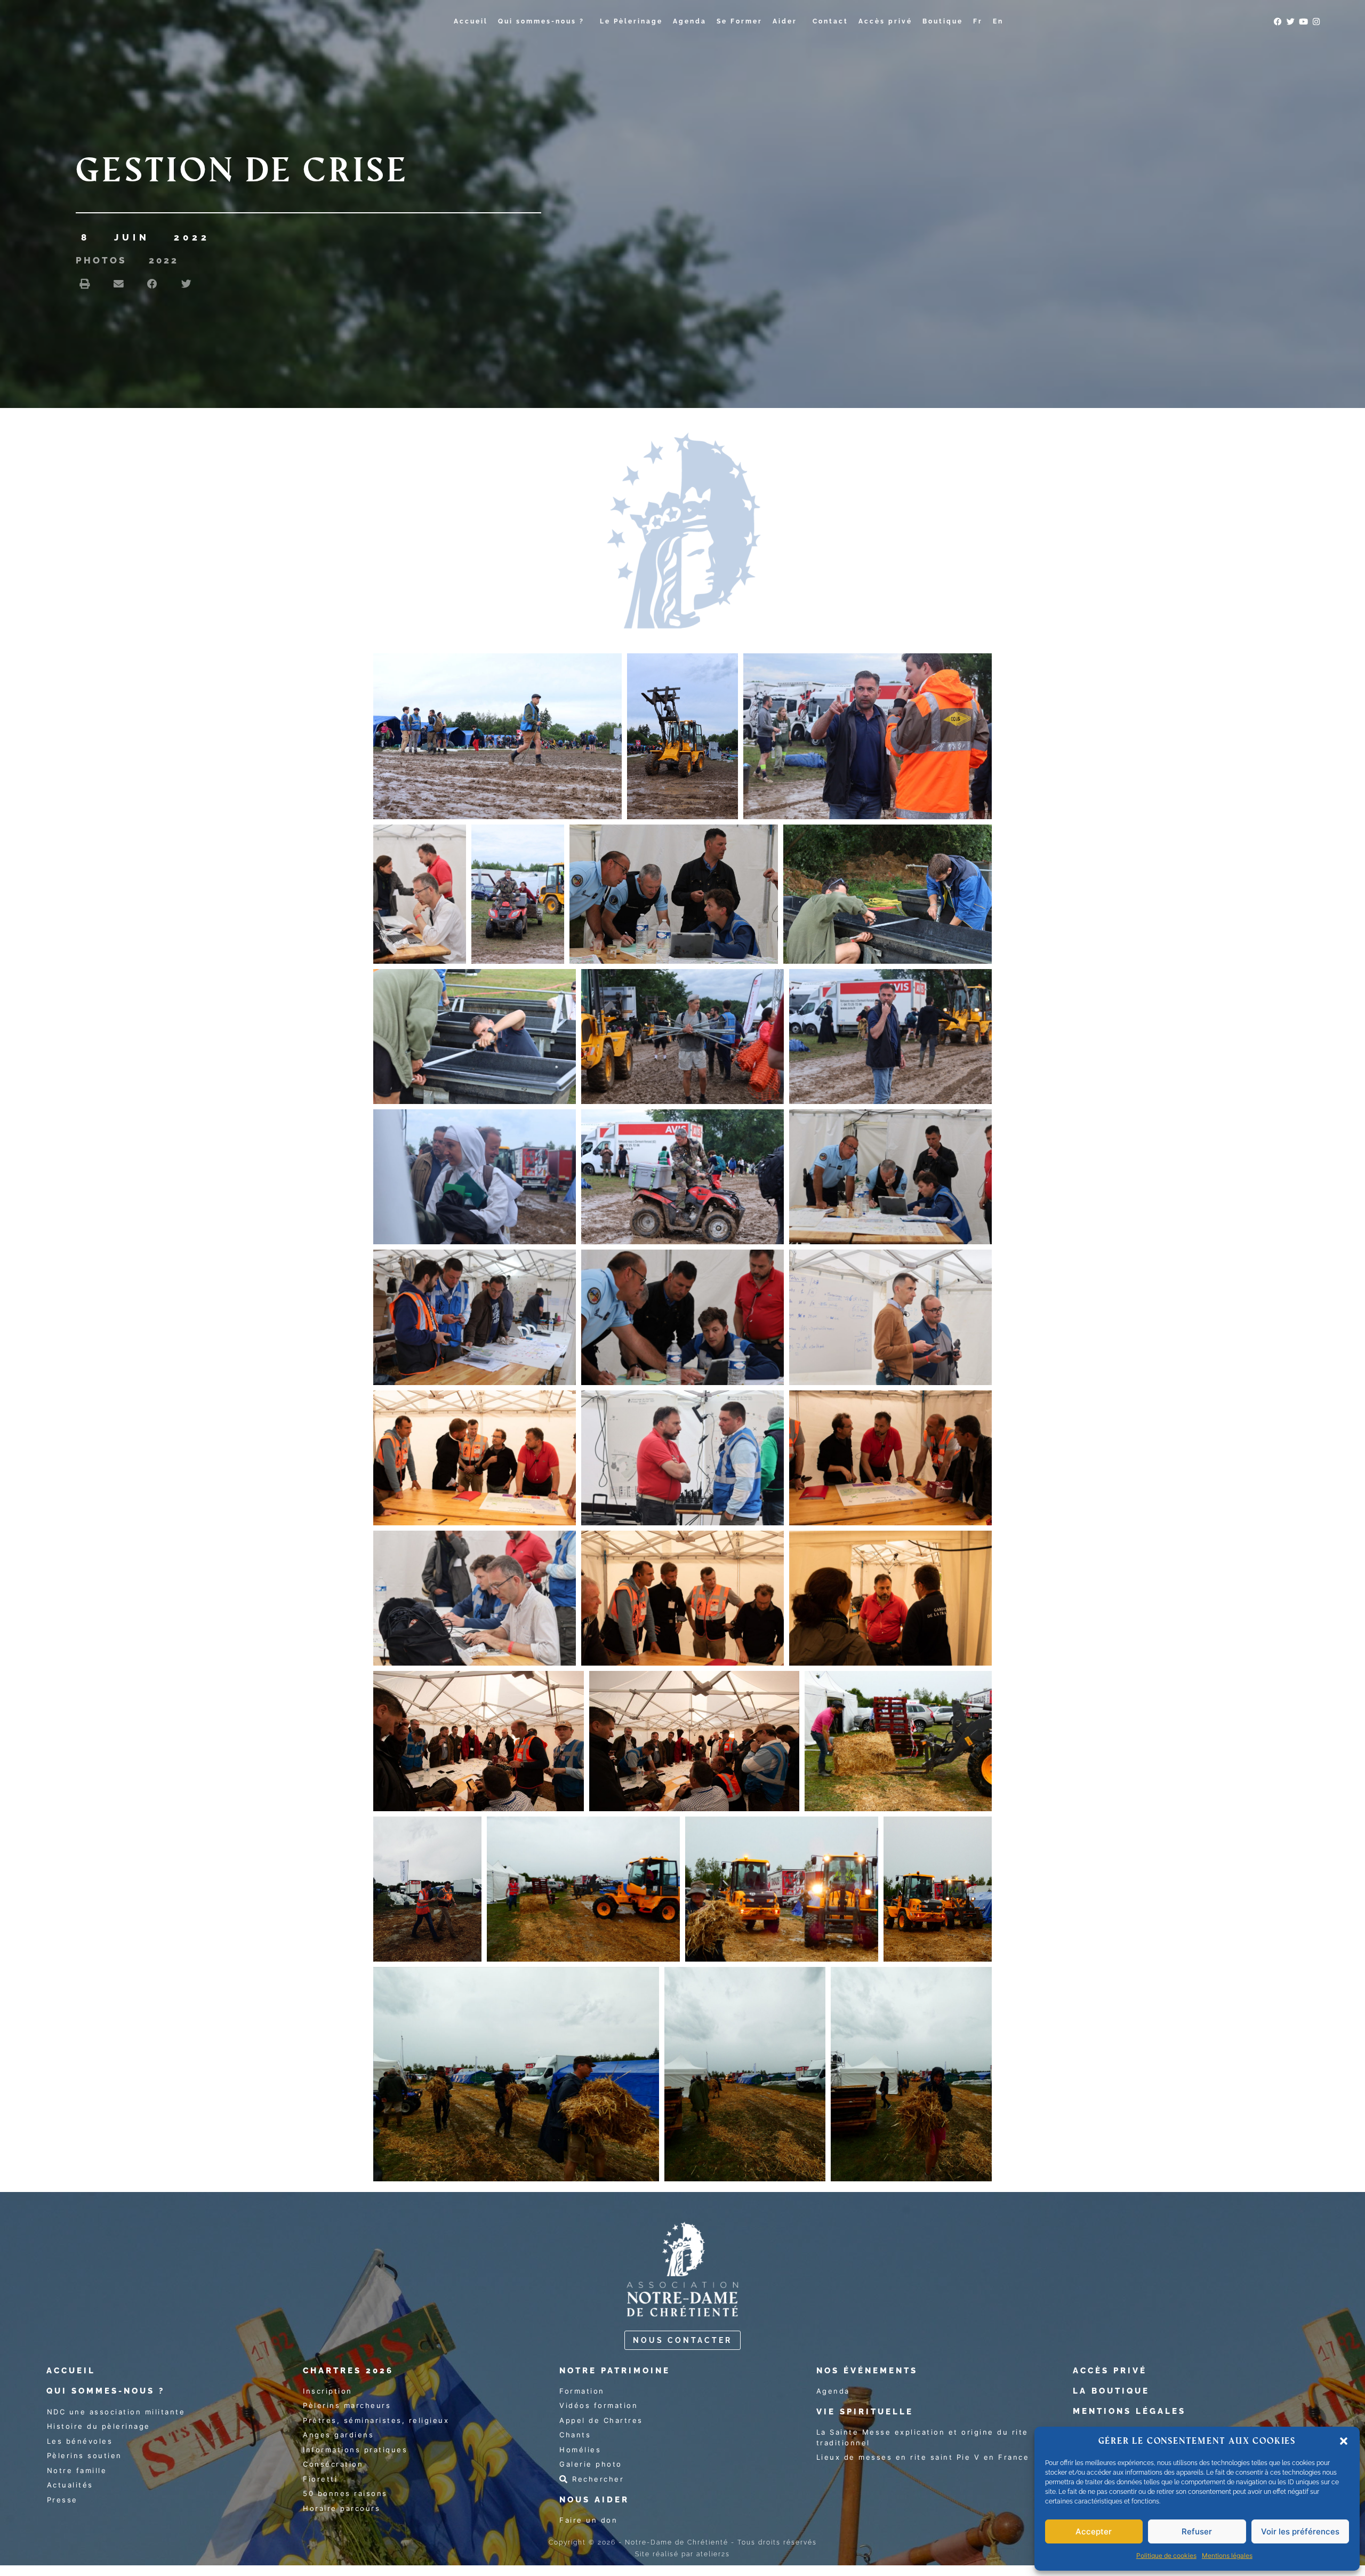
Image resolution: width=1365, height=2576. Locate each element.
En (998, 21)
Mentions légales (1227, 2555)
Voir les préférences (1300, 2531)
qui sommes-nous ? (106, 2391)
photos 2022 (127, 260)
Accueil (471, 21)
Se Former (740, 21)
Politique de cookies (1166, 2555)
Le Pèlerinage (631, 21)
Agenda (690, 21)
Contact (830, 21)
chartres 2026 (348, 2371)
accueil (71, 2371)
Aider (785, 21)
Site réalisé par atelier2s (682, 2554)
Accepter (1094, 2531)
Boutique (943, 21)
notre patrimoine (615, 2371)
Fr (978, 21)
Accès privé (885, 21)
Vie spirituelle (865, 2412)
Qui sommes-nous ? (541, 21)
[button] (1344, 2441)
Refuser (1197, 2531)
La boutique (1111, 2391)
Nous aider (594, 2500)
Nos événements (867, 2371)
